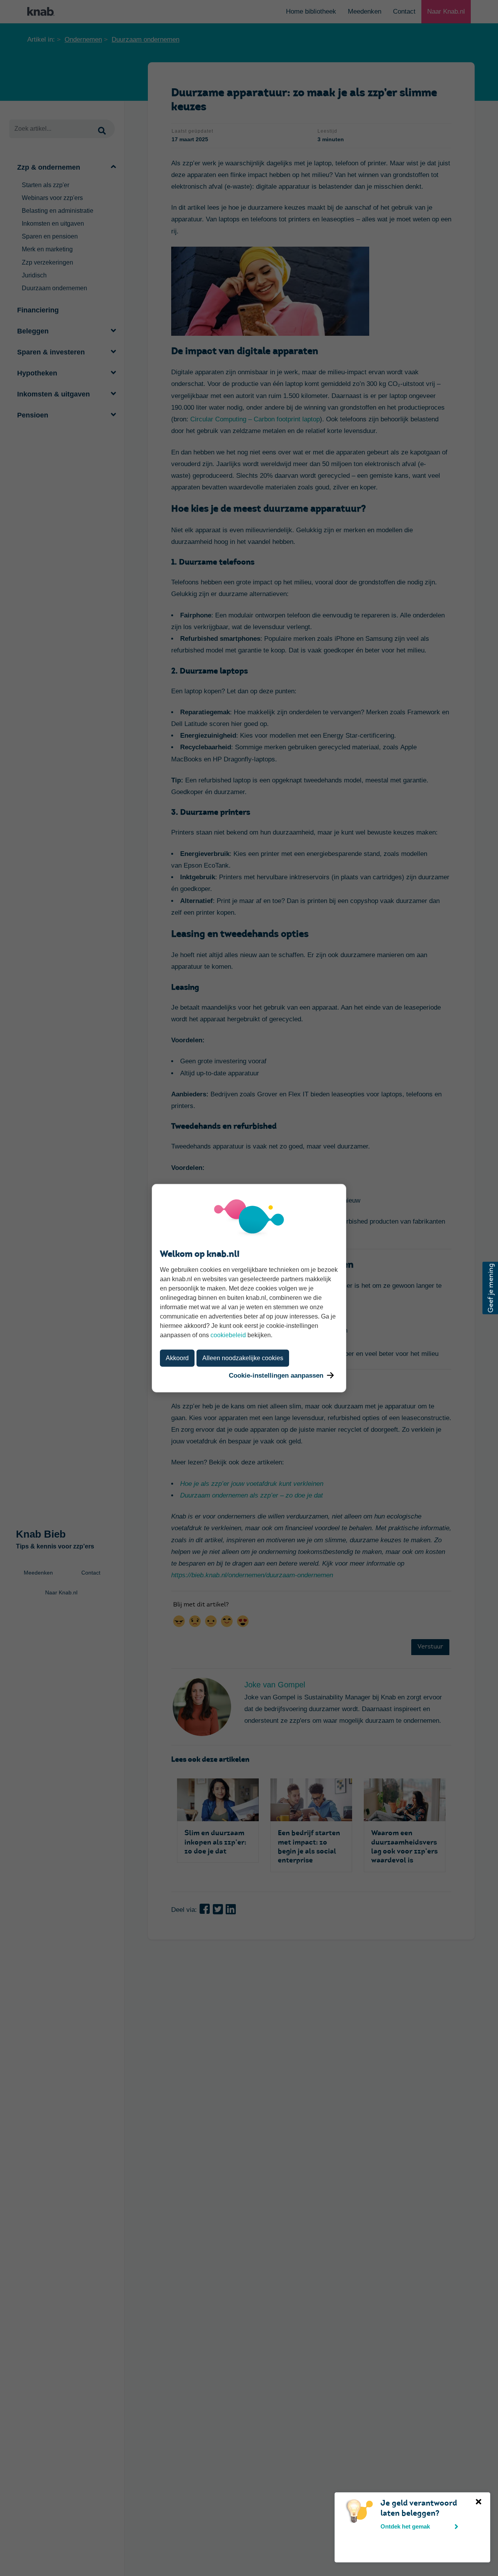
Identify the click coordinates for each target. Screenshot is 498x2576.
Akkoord (177, 1358)
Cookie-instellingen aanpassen (276, 1375)
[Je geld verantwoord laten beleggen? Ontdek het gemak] (344, 2503)
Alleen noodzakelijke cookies (243, 1358)
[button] (490, 1288)
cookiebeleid (228, 1335)
